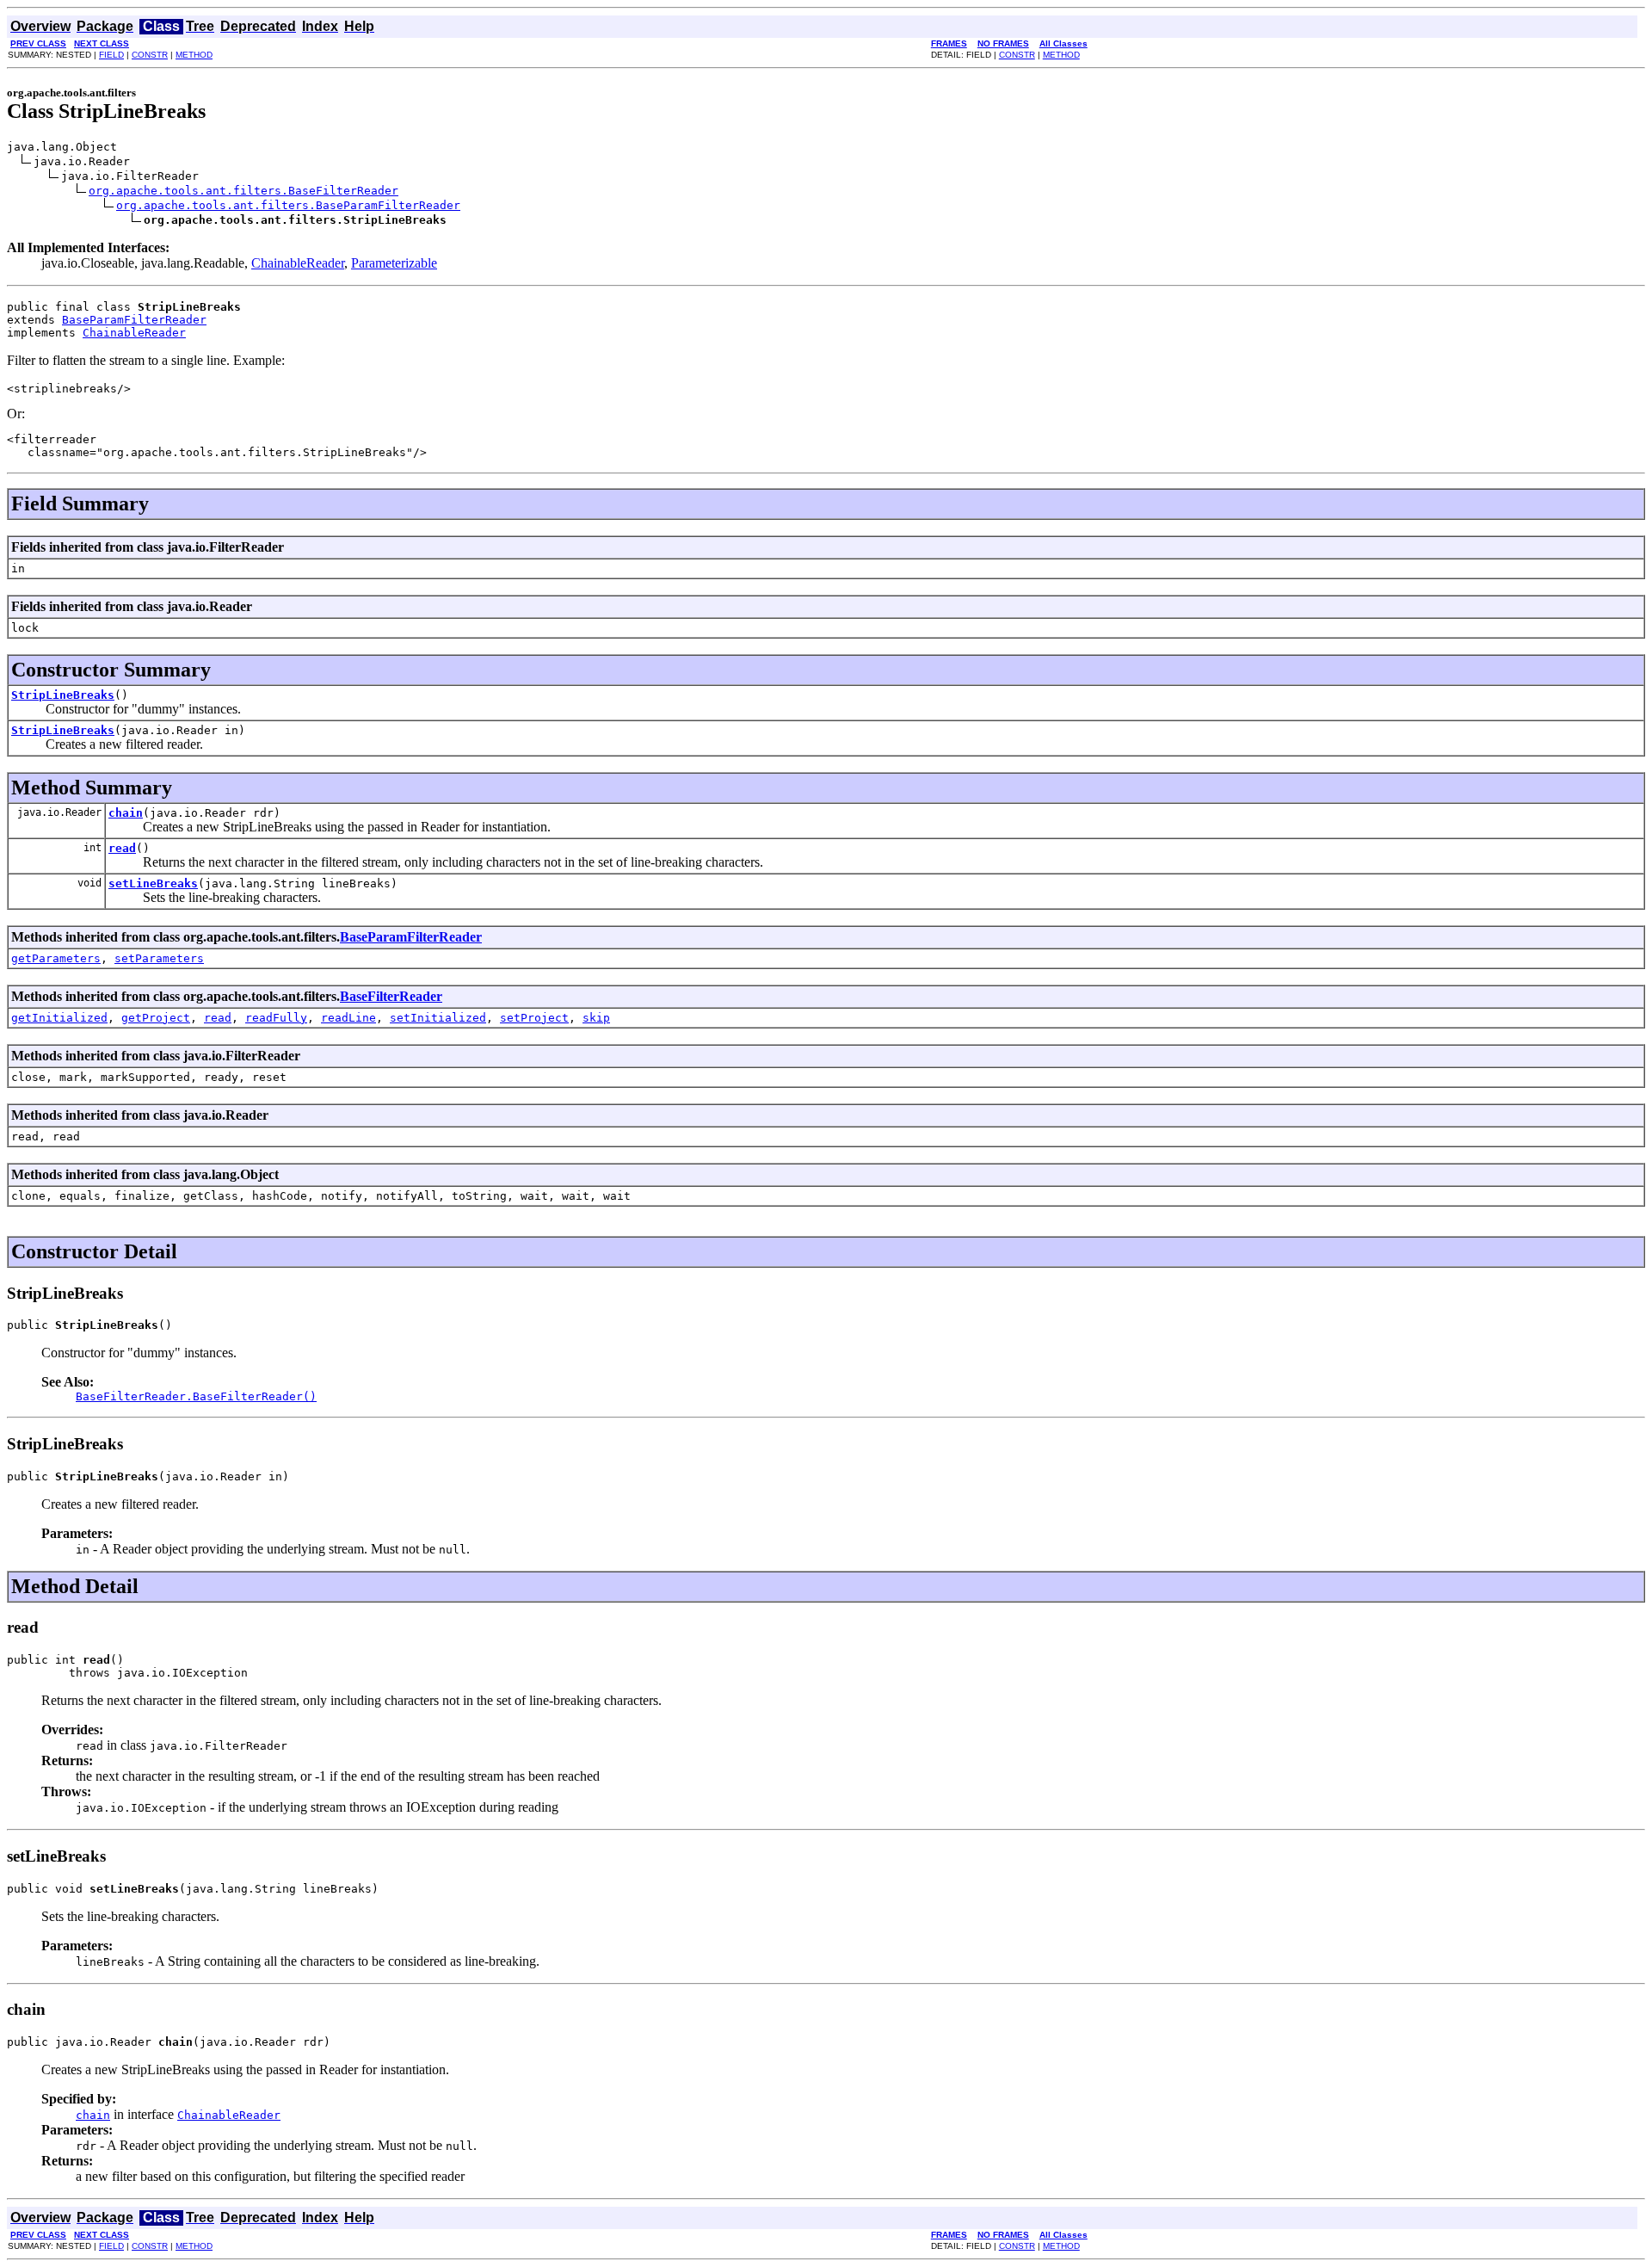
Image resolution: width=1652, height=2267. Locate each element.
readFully (276, 1018)
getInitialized (59, 1018)
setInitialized (438, 1018)
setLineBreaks (153, 883)
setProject (534, 1018)
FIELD (111, 55)
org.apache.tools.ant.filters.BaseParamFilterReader (288, 205)
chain (126, 813)
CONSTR (150, 55)
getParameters (56, 958)
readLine (348, 1018)
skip (596, 1018)
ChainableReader (298, 263)
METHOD (194, 55)
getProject (156, 1018)
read (122, 848)
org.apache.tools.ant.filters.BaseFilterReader (243, 191)
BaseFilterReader (391, 996)
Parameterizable (394, 263)
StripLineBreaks (63, 695)
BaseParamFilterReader (134, 320)
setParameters (159, 958)
